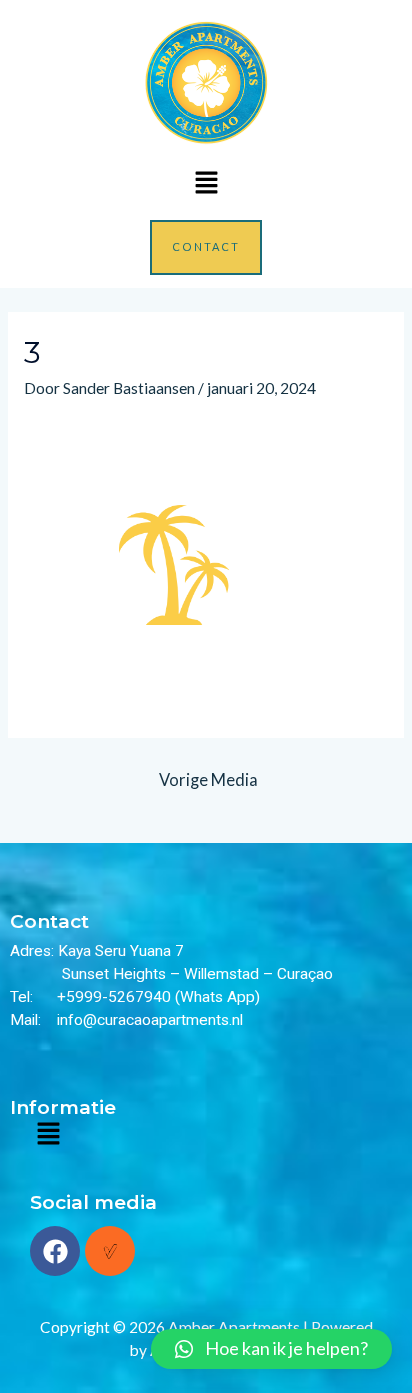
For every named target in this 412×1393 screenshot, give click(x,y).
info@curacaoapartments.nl (150, 1020)
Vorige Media (208, 780)
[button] (206, 183)
